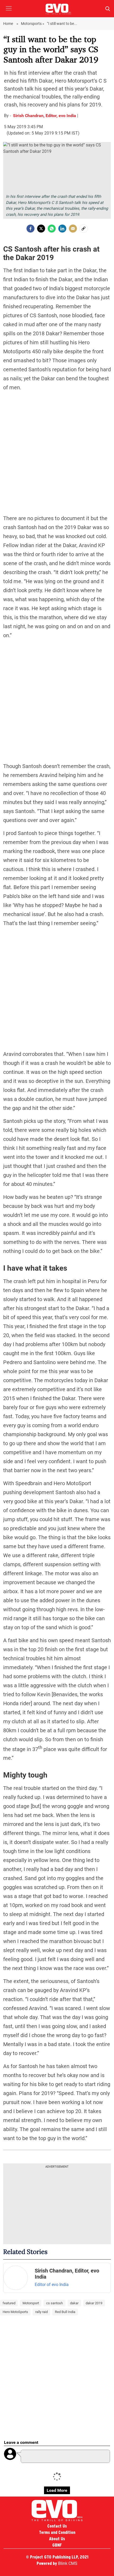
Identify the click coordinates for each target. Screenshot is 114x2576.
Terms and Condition (57, 2532)
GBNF (57, 2545)
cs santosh (54, 2303)
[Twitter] (41, 229)
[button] (9, 12)
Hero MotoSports (15, 2312)
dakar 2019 (94, 2303)
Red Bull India (65, 2312)
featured (9, 2303)
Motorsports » (33, 24)
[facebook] (30, 229)
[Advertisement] (57, 453)
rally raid (41, 2312)
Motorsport (31, 2303)
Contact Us (57, 2526)
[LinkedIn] (62, 229)
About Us (57, 2539)
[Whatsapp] (52, 229)
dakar (74, 2303)
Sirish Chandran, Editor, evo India (45, 116)
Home (8, 24)
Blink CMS (68, 2563)
